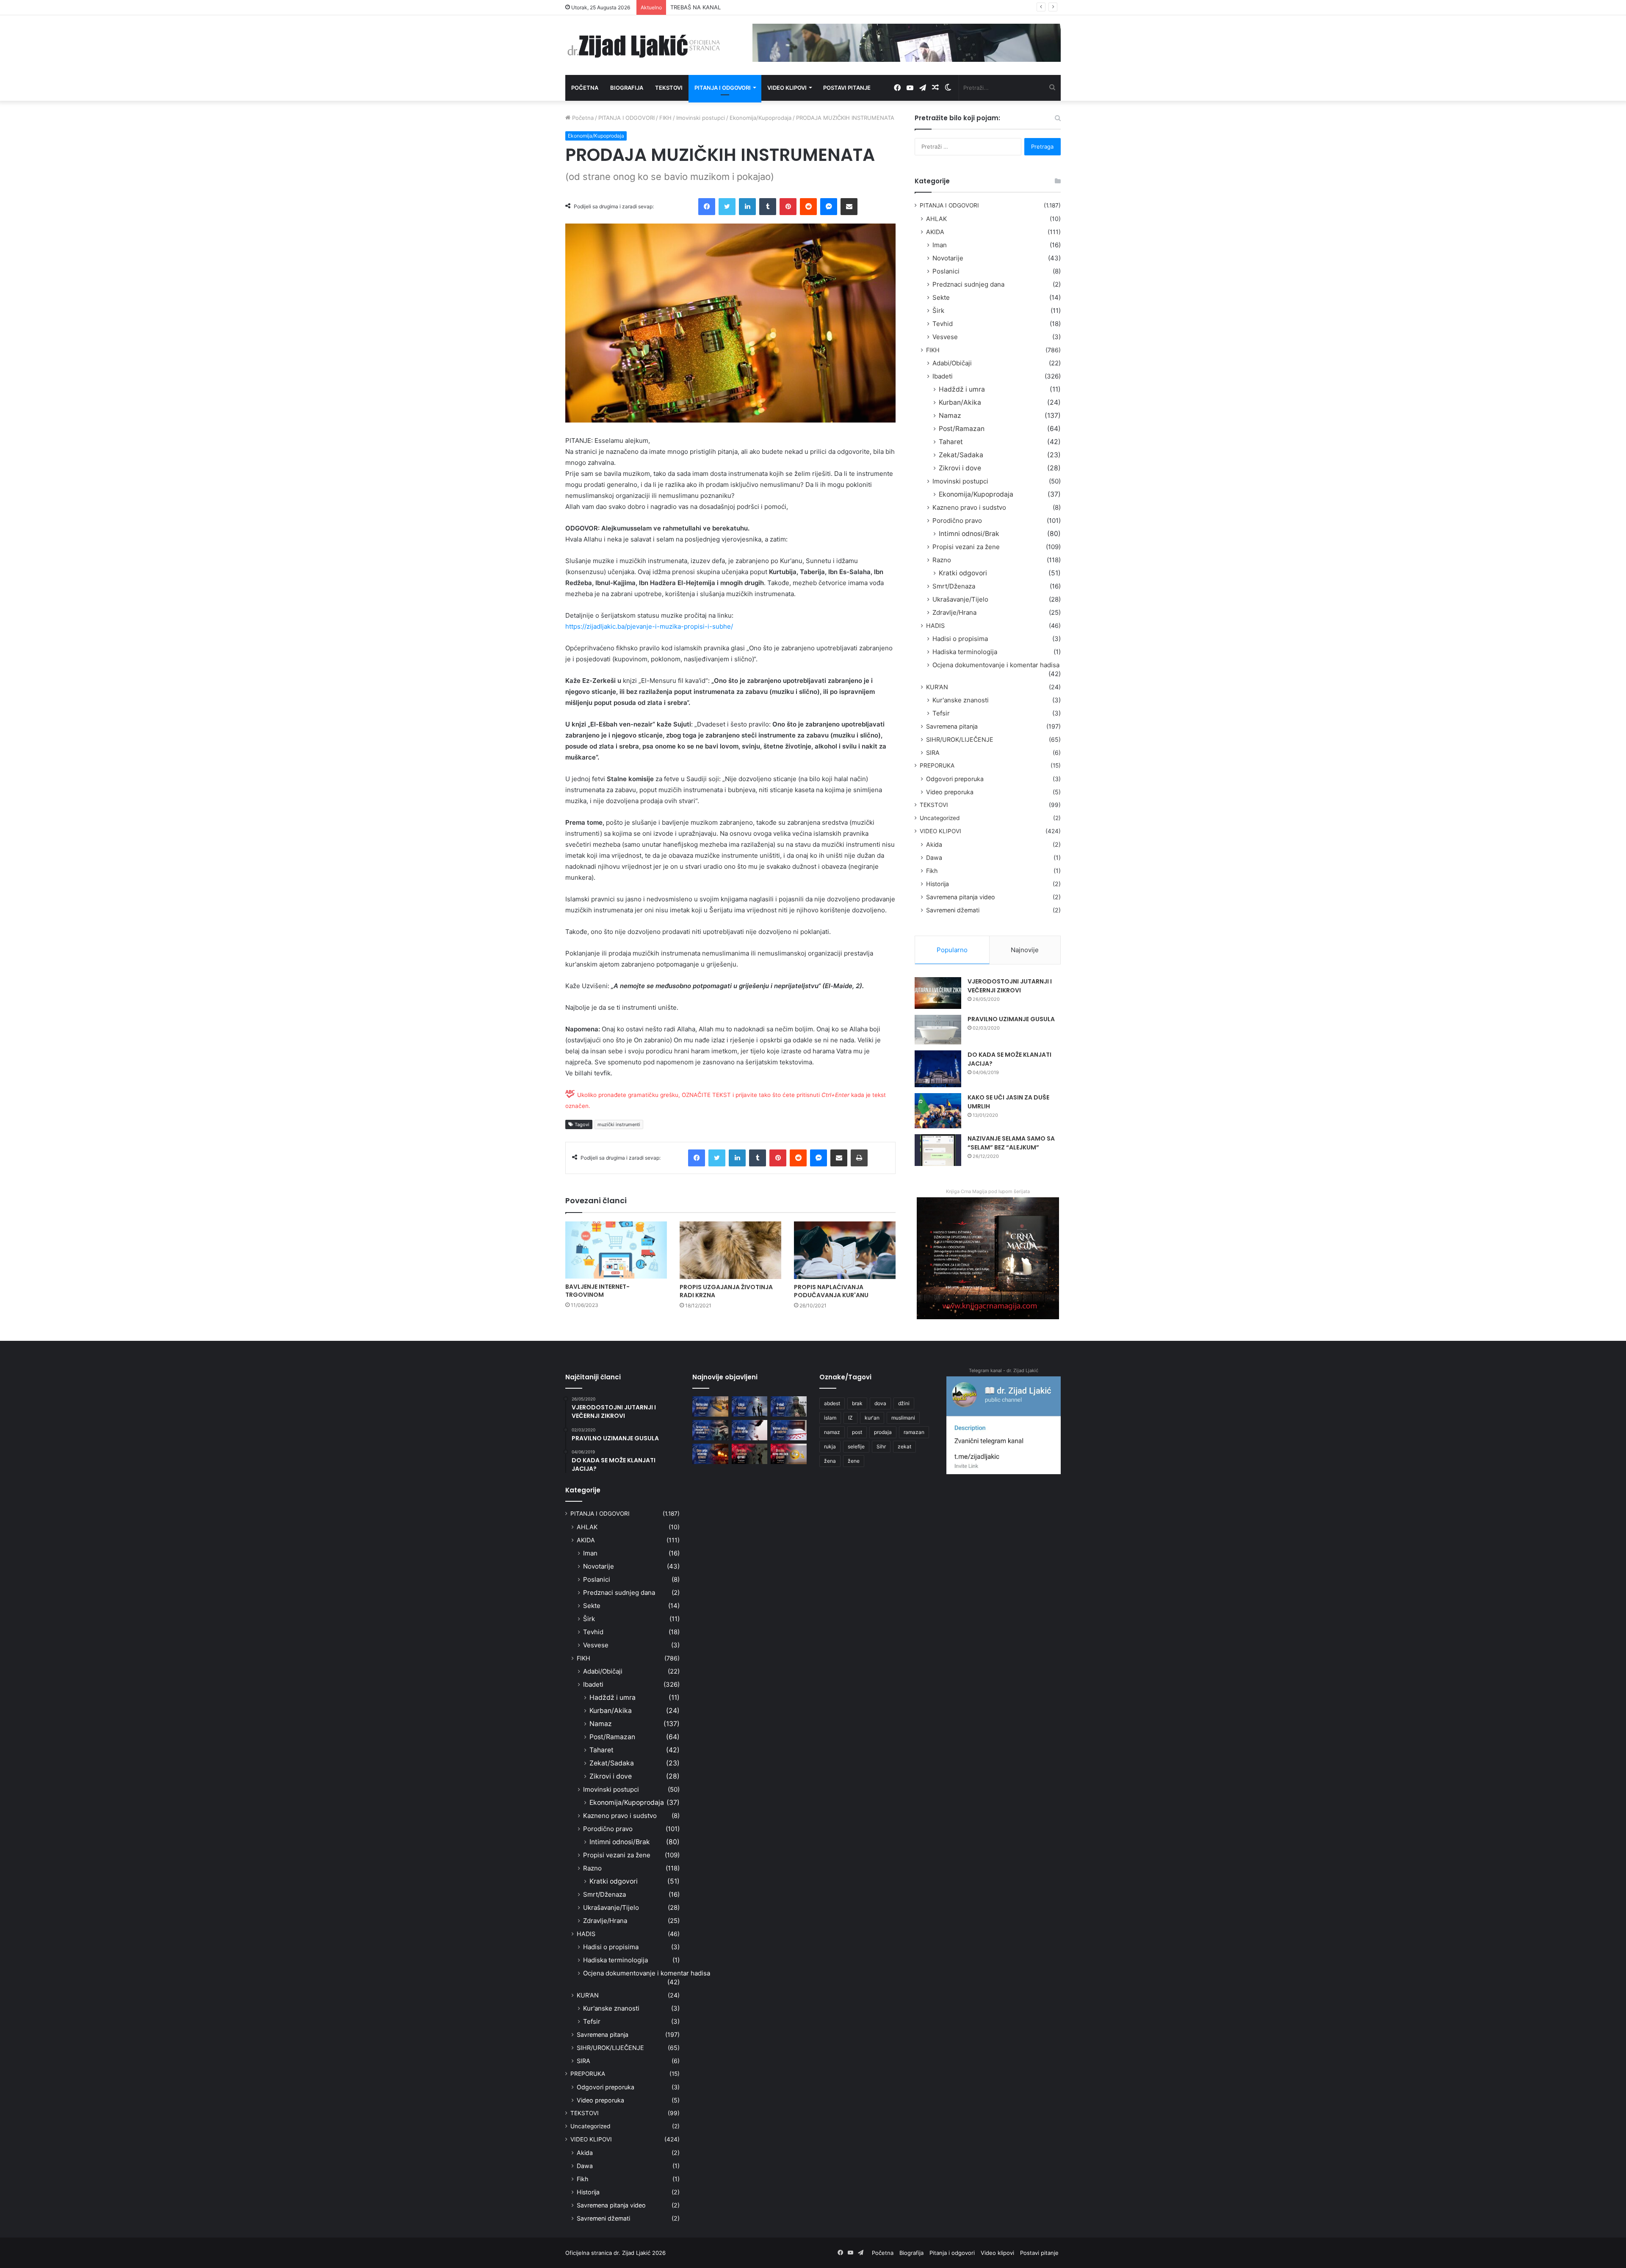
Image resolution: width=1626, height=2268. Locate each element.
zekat (904, 1446)
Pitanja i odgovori (723, 88)
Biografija (627, 88)
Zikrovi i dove (960, 468)
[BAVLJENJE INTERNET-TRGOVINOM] (616, 1250)
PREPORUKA (937, 765)
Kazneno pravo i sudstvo (969, 507)
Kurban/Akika (960, 402)
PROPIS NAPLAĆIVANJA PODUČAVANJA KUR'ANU (831, 1291)
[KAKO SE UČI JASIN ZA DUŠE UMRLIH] (938, 1111)
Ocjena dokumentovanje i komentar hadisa (996, 665)
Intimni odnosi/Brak (969, 534)
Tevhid (943, 324)
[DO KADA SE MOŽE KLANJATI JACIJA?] (938, 1069)
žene (854, 1461)
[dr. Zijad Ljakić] (644, 45)
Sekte (941, 297)
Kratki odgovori (963, 573)
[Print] (859, 1158)
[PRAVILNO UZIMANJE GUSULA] (938, 1030)
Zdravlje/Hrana (954, 612)
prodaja (883, 1432)
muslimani (903, 1418)
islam (830, 1418)
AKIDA (935, 232)
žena (830, 1461)
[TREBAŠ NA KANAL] (789, 1406)
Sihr (881, 1446)
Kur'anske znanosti (961, 700)
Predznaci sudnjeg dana (968, 284)
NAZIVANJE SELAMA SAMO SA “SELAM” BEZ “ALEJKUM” (1011, 1143)
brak (857, 1403)
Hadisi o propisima (960, 639)
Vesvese (945, 337)
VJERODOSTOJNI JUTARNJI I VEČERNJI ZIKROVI (1010, 986)
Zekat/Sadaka (961, 455)
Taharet (951, 442)
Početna (585, 88)
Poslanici (946, 271)
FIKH (665, 118)
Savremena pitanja (952, 726)
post (857, 1432)
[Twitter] (727, 207)
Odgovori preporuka (955, 779)
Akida (934, 844)
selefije (856, 1446)
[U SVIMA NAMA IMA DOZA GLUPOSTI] (789, 1454)
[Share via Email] (849, 207)
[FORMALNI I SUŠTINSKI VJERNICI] (750, 1454)
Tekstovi (669, 88)
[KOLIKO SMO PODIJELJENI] (710, 1406)
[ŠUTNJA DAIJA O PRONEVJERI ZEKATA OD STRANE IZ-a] (710, 1430)
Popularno (952, 950)
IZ (850, 1418)
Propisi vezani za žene (966, 547)
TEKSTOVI (934, 805)
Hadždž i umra (962, 389)
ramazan (914, 1432)
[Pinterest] (788, 207)
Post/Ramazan (962, 429)
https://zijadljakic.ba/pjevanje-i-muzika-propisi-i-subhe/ (649, 626)
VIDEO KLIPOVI (940, 831)
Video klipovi (787, 88)
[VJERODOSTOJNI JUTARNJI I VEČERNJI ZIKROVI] (938, 993)
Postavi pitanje (847, 88)
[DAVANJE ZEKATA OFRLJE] (750, 1430)
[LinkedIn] (747, 207)
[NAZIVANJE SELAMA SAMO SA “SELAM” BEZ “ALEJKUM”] (938, 1150)
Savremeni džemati (953, 910)
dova (880, 1403)
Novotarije (948, 258)
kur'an (872, 1418)
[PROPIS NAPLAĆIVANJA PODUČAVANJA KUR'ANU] (845, 1250)
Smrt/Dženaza (954, 586)
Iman (940, 245)
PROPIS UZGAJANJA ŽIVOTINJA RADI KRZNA (726, 1291)
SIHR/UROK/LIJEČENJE (960, 739)
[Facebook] (707, 207)
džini (904, 1403)
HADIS (935, 626)
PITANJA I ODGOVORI (626, 118)
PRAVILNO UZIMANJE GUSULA (1011, 1019)
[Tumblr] (768, 207)
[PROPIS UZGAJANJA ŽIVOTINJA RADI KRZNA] (730, 1250)
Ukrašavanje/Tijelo (960, 599)
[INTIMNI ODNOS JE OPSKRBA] (789, 1430)
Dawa (934, 858)
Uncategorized (940, 818)
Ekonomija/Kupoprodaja (760, 118)
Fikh (932, 871)
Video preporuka (950, 792)
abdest (832, 1403)
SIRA (933, 753)
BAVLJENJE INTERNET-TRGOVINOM (597, 1291)
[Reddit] (808, 207)
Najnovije (1025, 950)
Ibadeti (943, 376)
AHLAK (936, 219)
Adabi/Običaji (952, 363)
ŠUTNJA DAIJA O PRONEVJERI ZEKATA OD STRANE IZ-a (744, 7)
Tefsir (941, 713)
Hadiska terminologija (965, 652)
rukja (830, 1446)
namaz (832, 1432)
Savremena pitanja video (961, 897)
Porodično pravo (957, 521)
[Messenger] (829, 207)
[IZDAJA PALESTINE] (750, 1406)
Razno (942, 560)
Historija (937, 884)
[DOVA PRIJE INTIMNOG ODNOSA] (710, 1454)
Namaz (950, 416)
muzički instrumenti (619, 1124)
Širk (938, 311)
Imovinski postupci (701, 118)
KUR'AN (937, 687)
